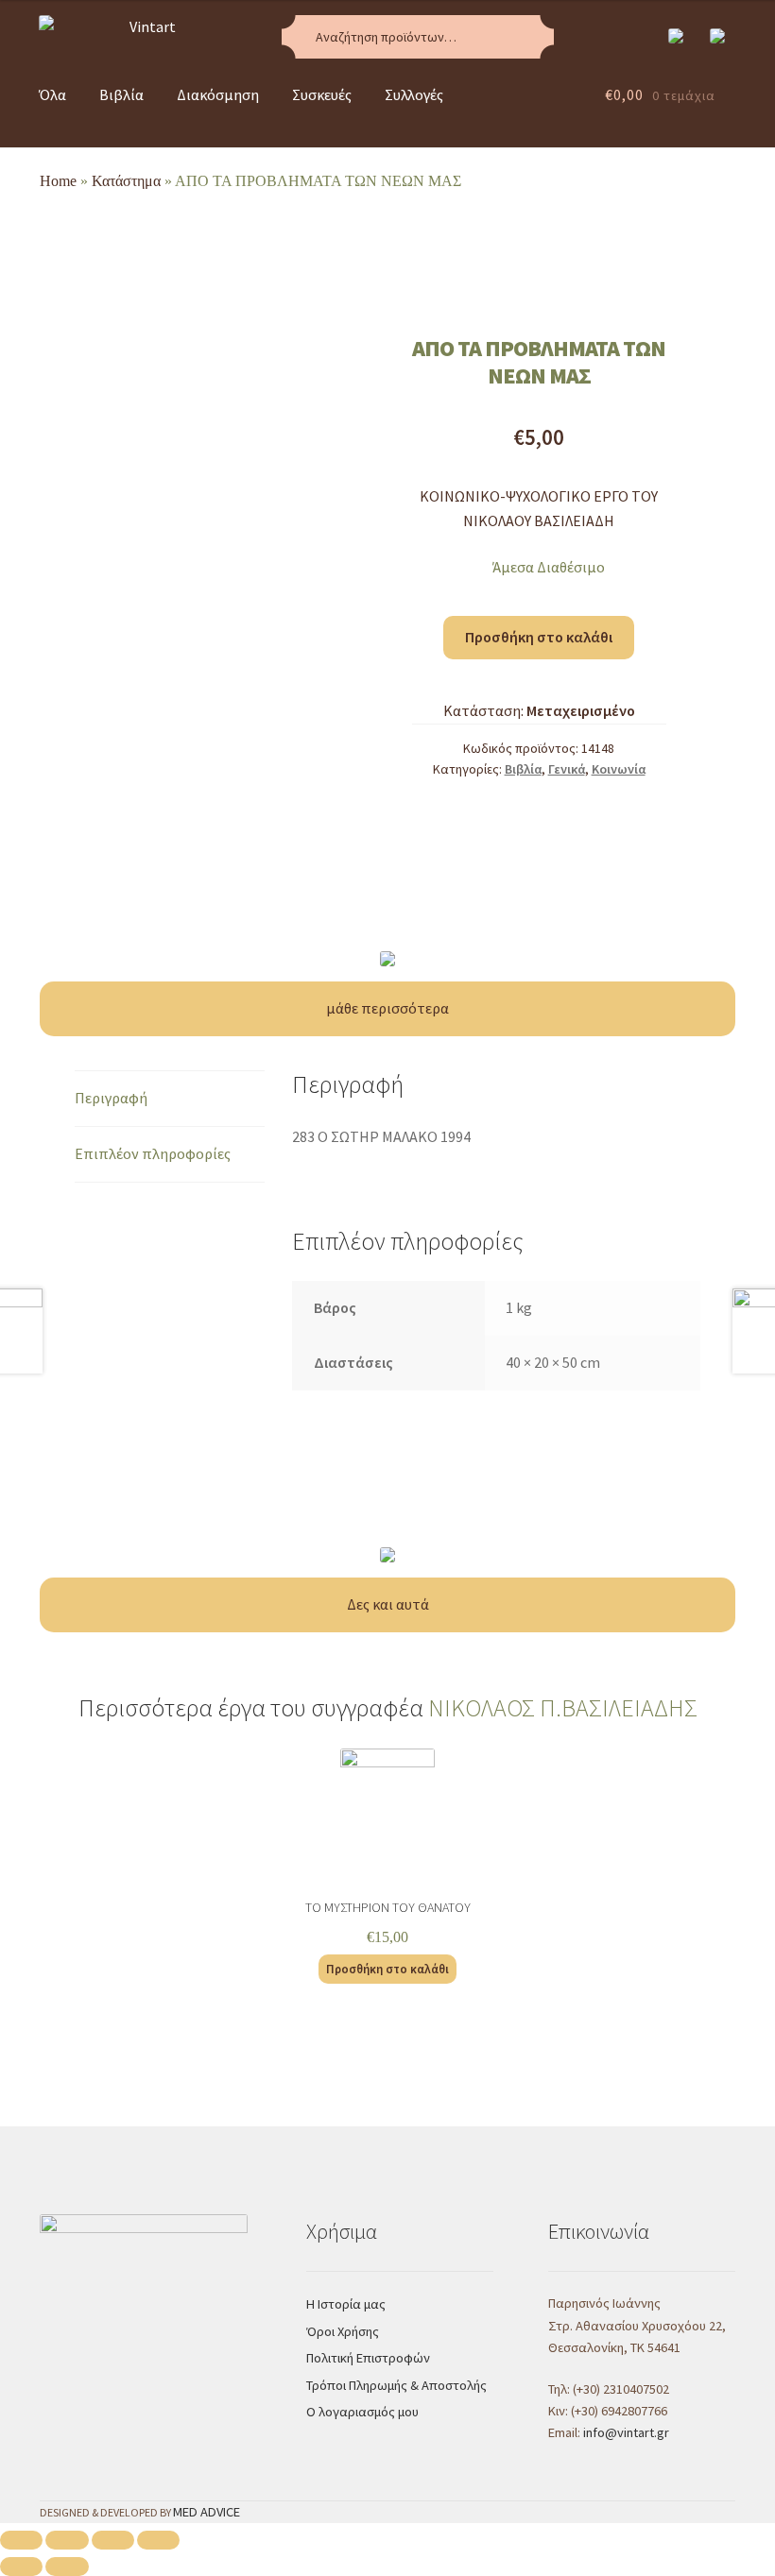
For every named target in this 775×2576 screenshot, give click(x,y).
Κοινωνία (619, 769)
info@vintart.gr (626, 2432)
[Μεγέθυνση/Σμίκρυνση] (158, 2540)
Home (58, 181)
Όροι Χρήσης (343, 2331)
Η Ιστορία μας (346, 2304)
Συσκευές (322, 94)
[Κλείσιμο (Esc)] (21, 2540)
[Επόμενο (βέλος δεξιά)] (67, 2567)
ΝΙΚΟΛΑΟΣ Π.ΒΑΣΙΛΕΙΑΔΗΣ (563, 1708)
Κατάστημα (126, 181)
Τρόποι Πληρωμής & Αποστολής (396, 2385)
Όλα (52, 94)
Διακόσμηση (218, 94)
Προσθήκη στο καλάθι (539, 637)
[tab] (170, 1099)
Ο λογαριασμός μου (362, 2412)
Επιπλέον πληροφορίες (153, 1153)
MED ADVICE (207, 2512)
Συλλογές (414, 94)
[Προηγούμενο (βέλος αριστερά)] (21, 2567)
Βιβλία (121, 94)
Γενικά (567, 769)
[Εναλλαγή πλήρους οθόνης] (113, 2540)
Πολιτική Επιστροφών (368, 2358)
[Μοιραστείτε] (67, 2540)
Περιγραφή (111, 1098)
